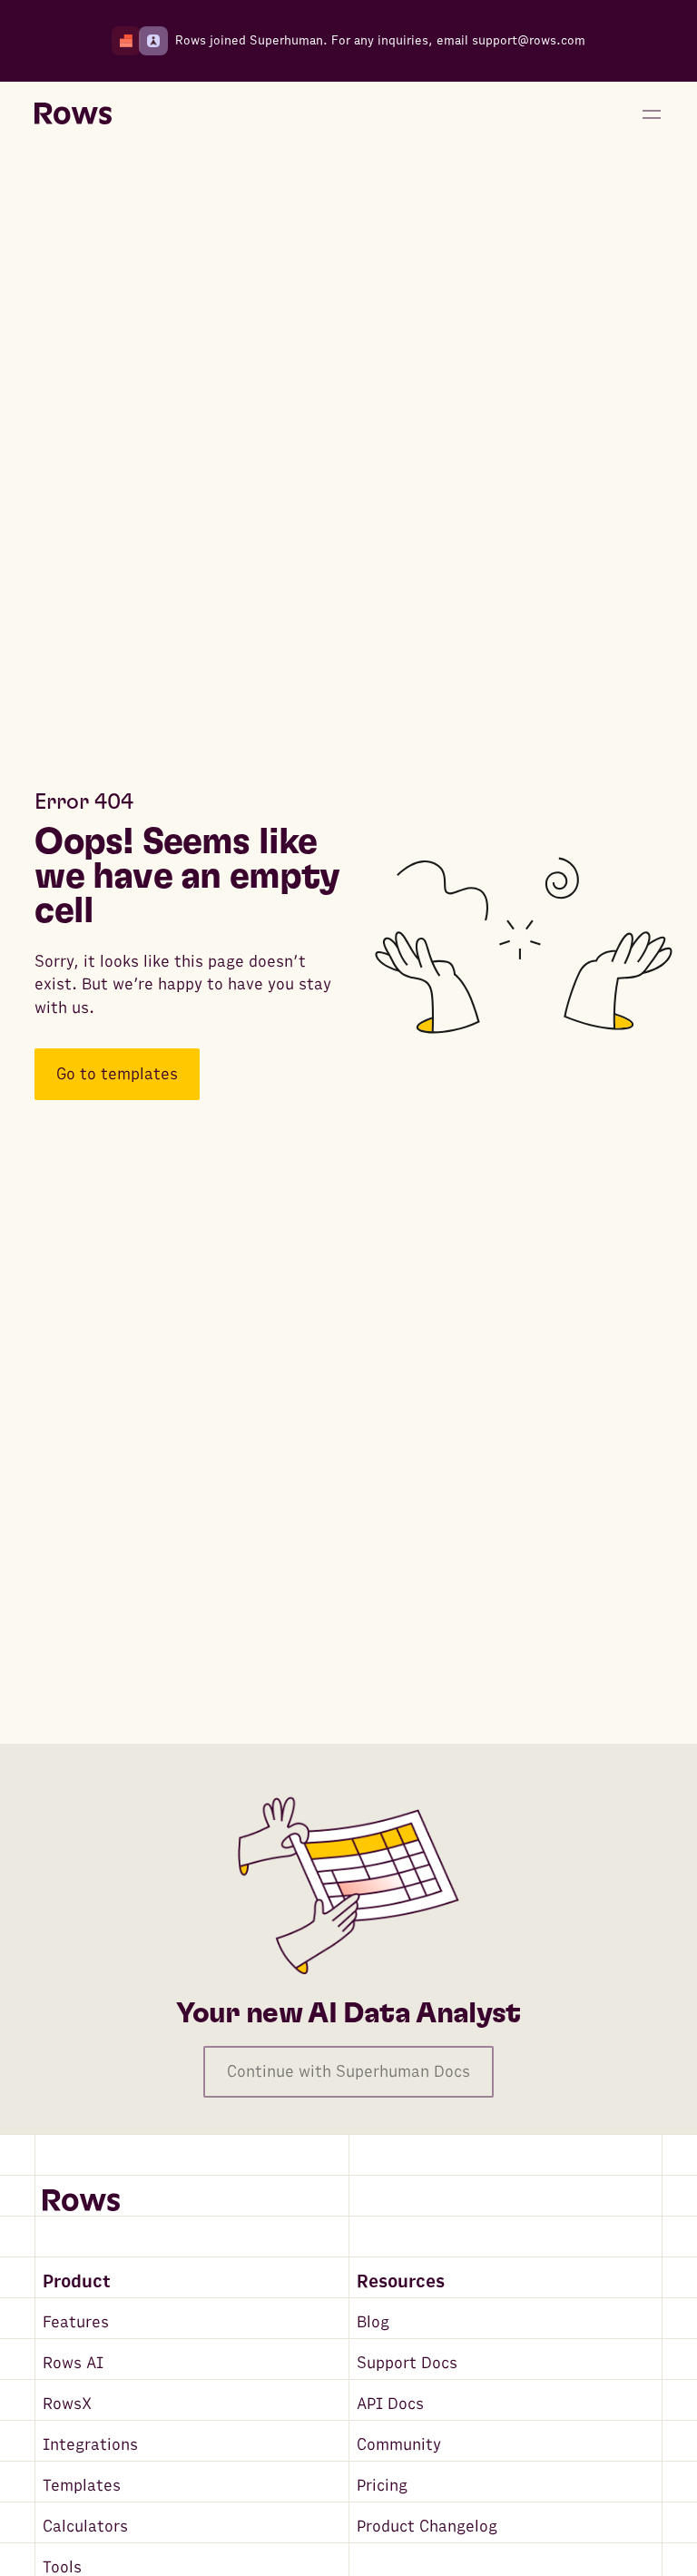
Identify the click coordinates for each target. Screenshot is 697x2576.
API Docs (390, 2404)
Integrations (90, 2445)
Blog (373, 2322)
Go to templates (117, 1074)
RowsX (67, 2404)
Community (399, 2445)
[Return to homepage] (73, 114)
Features (76, 2322)
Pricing (382, 2486)
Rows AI (73, 2363)
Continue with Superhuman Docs (348, 2072)
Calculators (85, 2527)
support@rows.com (529, 40)
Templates (82, 2486)
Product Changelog (427, 2527)
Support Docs (407, 2363)
